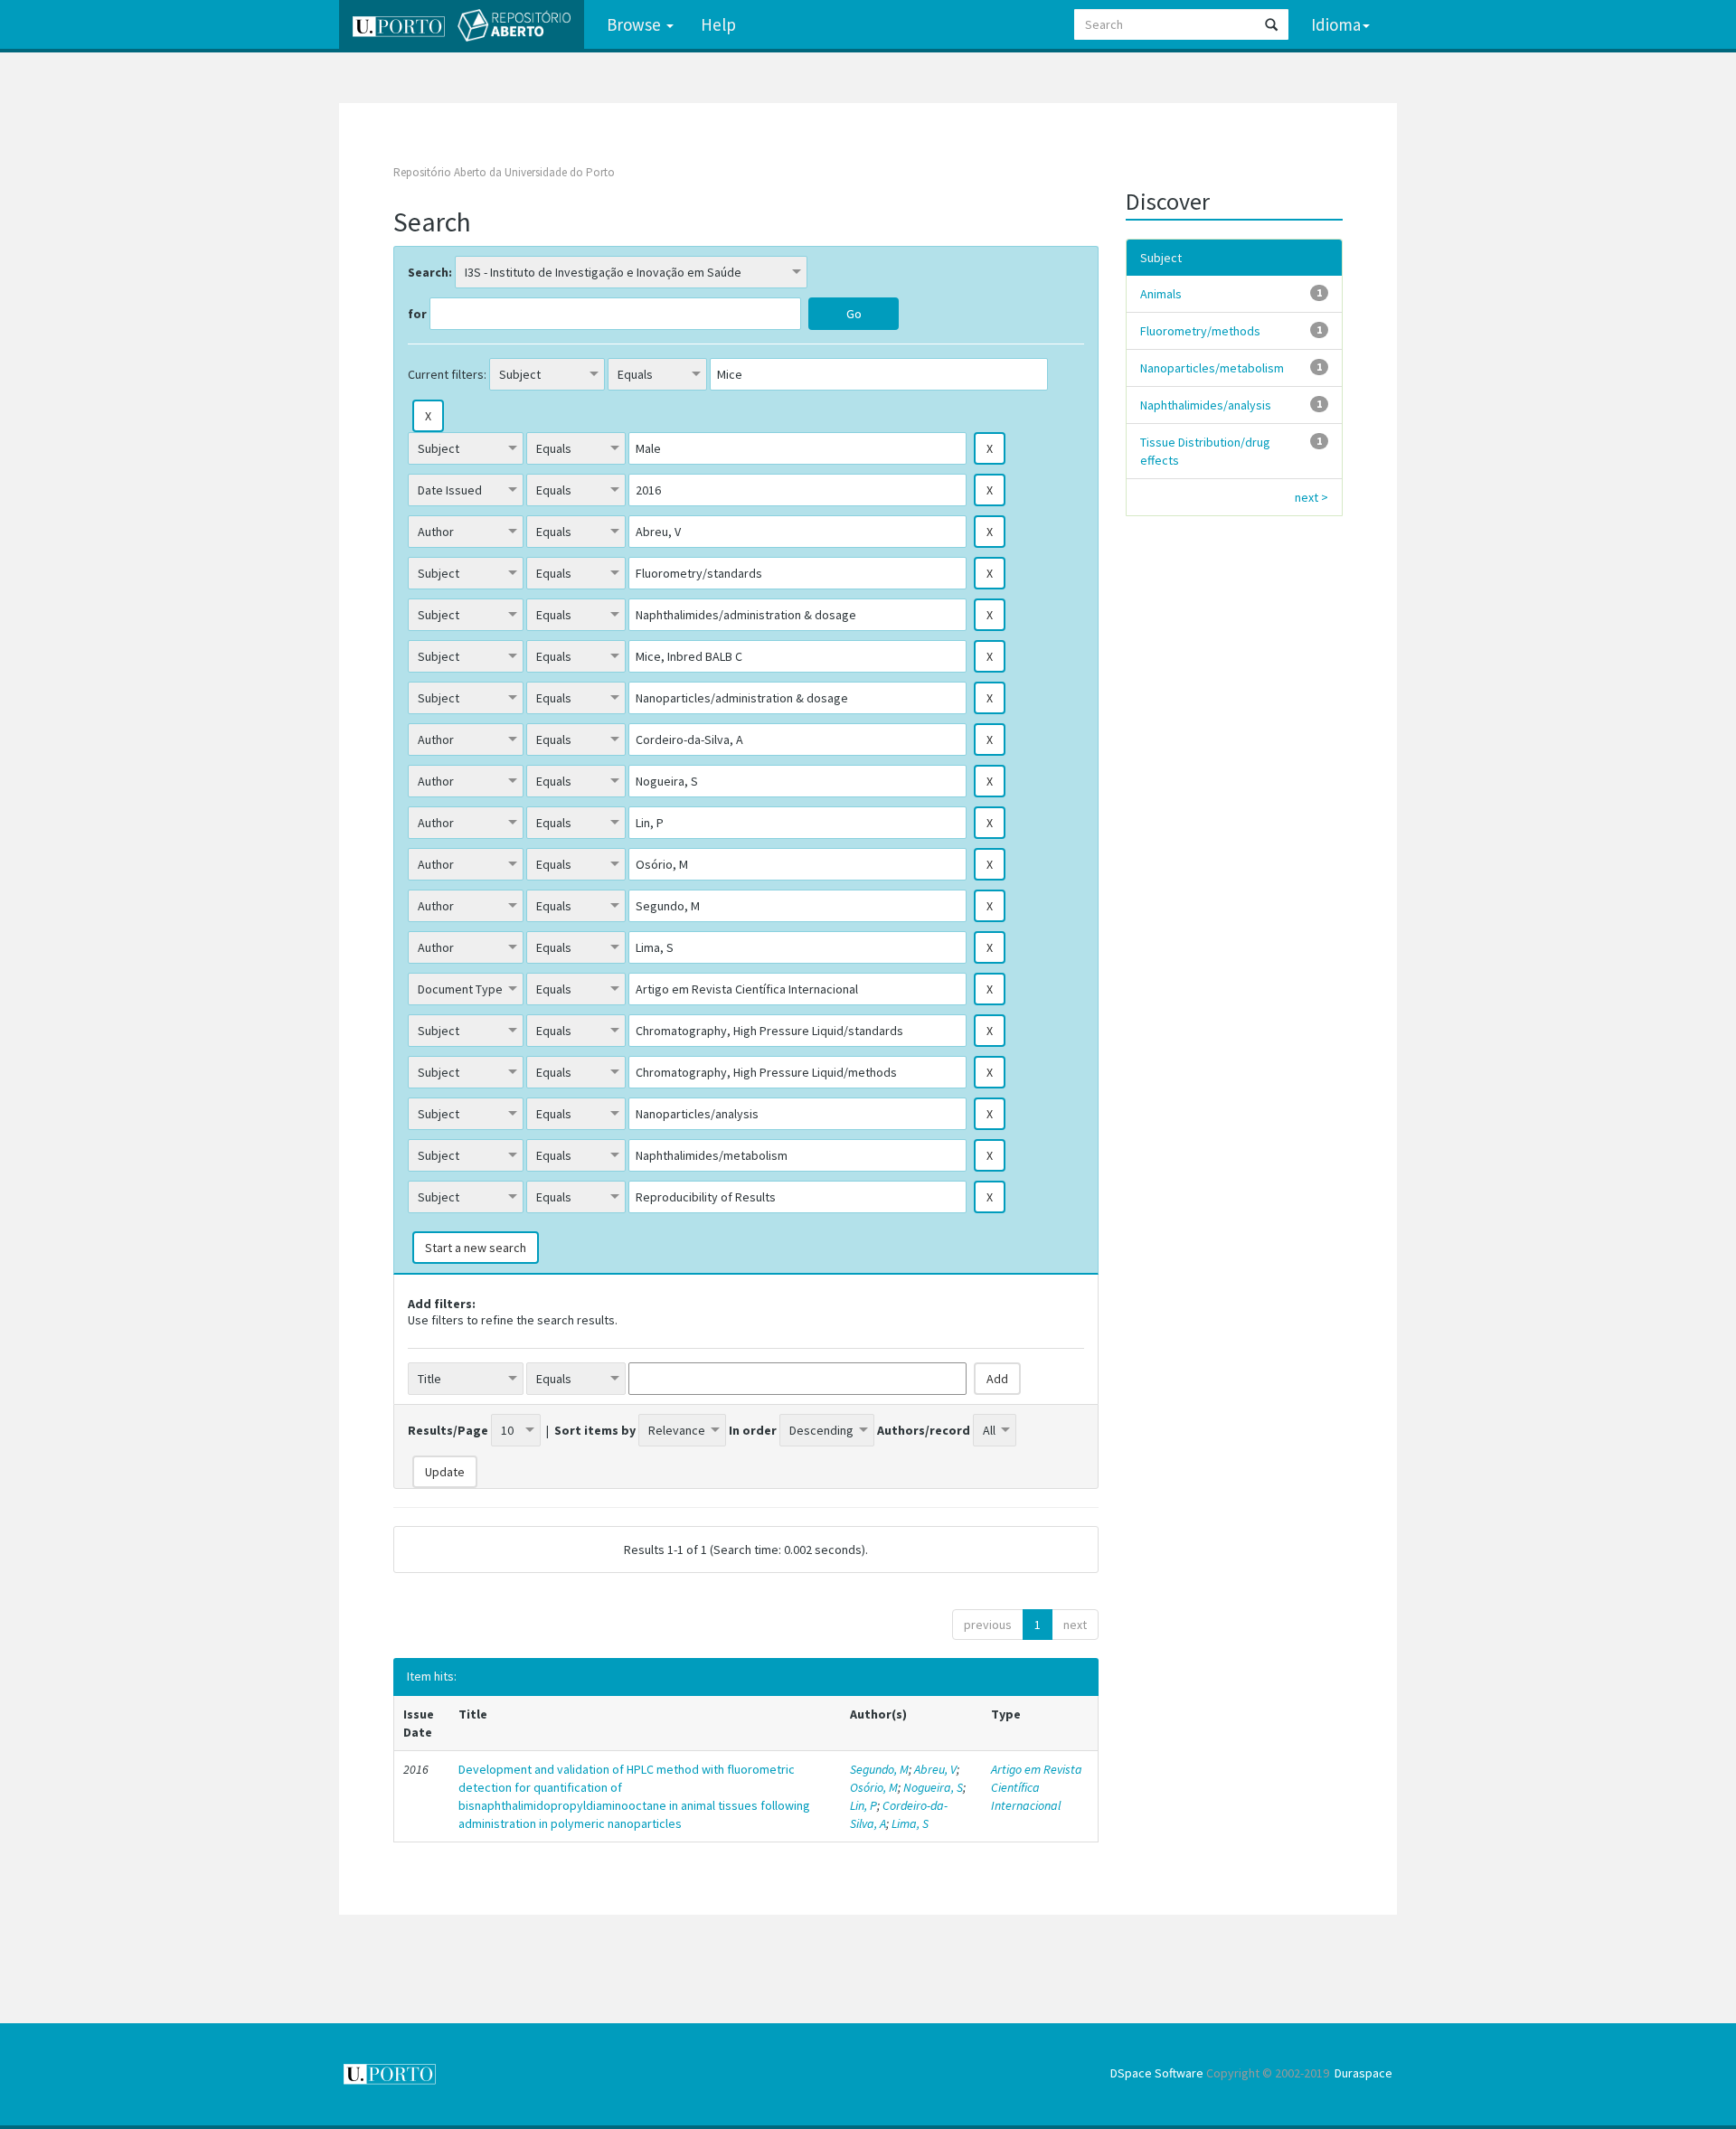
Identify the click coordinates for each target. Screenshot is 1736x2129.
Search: (430, 272)
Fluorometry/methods (1200, 331)
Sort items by (595, 1430)
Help (718, 24)
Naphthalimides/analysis (1206, 405)
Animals (1161, 294)
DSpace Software (1157, 2073)
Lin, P (863, 1805)
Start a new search (476, 1248)
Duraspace (1363, 2073)
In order (753, 1430)
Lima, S (910, 1823)
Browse (636, 24)
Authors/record (924, 1430)
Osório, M (874, 1787)
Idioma (1336, 24)
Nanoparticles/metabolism (1212, 368)
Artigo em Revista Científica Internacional (1037, 1787)
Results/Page (448, 1430)
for (417, 314)
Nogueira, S (933, 1787)
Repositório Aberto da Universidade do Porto (504, 172)
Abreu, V (935, 1769)
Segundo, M (879, 1769)
